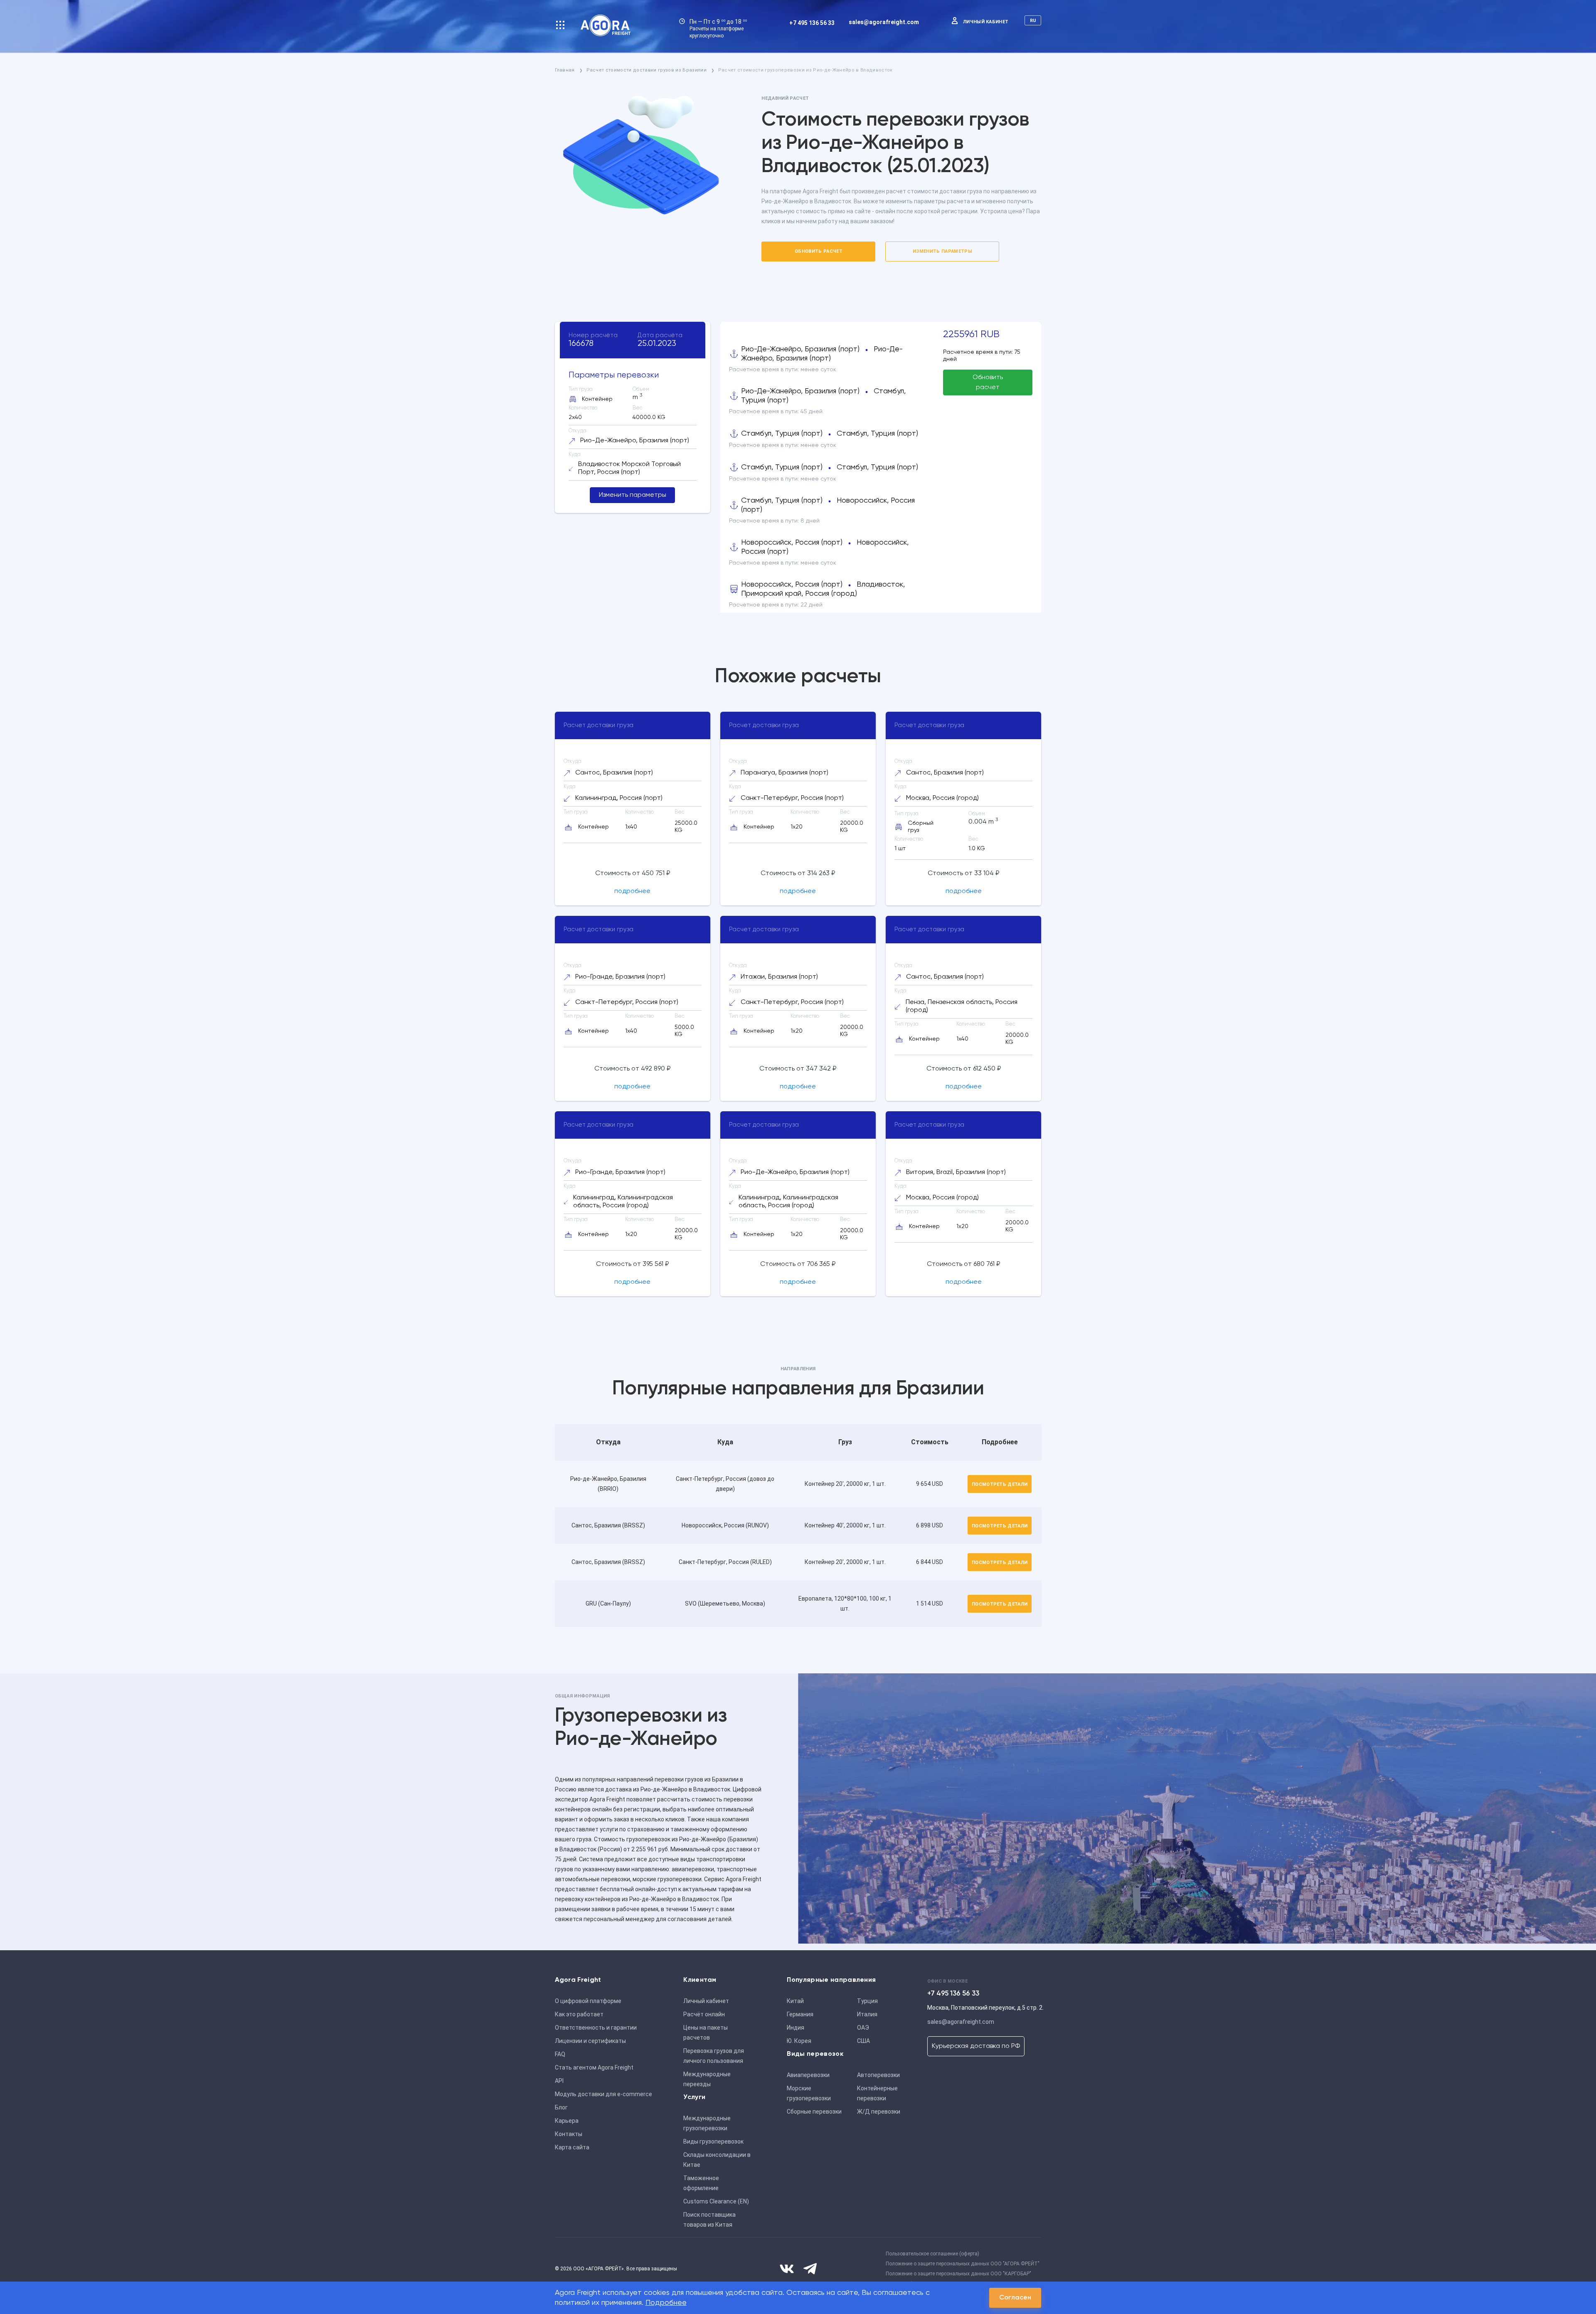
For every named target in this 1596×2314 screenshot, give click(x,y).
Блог (561, 2107)
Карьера (567, 2121)
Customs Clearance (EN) (716, 2201)
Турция (867, 2001)
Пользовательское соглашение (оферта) (932, 2254)
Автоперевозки (878, 2075)
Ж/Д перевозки (879, 2112)
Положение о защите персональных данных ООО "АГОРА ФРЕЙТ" (963, 2264)
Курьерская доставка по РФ (976, 2046)
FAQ (560, 2054)
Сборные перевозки (814, 2112)
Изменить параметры (942, 251)
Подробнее (666, 2303)
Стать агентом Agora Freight (594, 2067)
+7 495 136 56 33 (812, 23)
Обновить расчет (819, 251)
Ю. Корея (799, 2041)
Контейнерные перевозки (877, 2093)
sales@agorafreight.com (884, 22)
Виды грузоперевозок (713, 2141)
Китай (795, 2001)
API (559, 2081)
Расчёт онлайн (704, 2014)
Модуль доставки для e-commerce (603, 2094)
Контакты (569, 2134)
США (863, 2041)
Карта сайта (572, 2147)
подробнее (632, 891)
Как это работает (579, 2014)
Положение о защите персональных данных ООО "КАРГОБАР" (958, 2274)
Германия (800, 2014)
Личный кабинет (986, 22)
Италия (867, 2014)
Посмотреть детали (1000, 1484)
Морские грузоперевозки (809, 2093)
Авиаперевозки (808, 2075)
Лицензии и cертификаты (590, 2041)
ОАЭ (863, 2028)
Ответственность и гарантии (596, 2028)
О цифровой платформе (588, 2001)
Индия (796, 2028)
